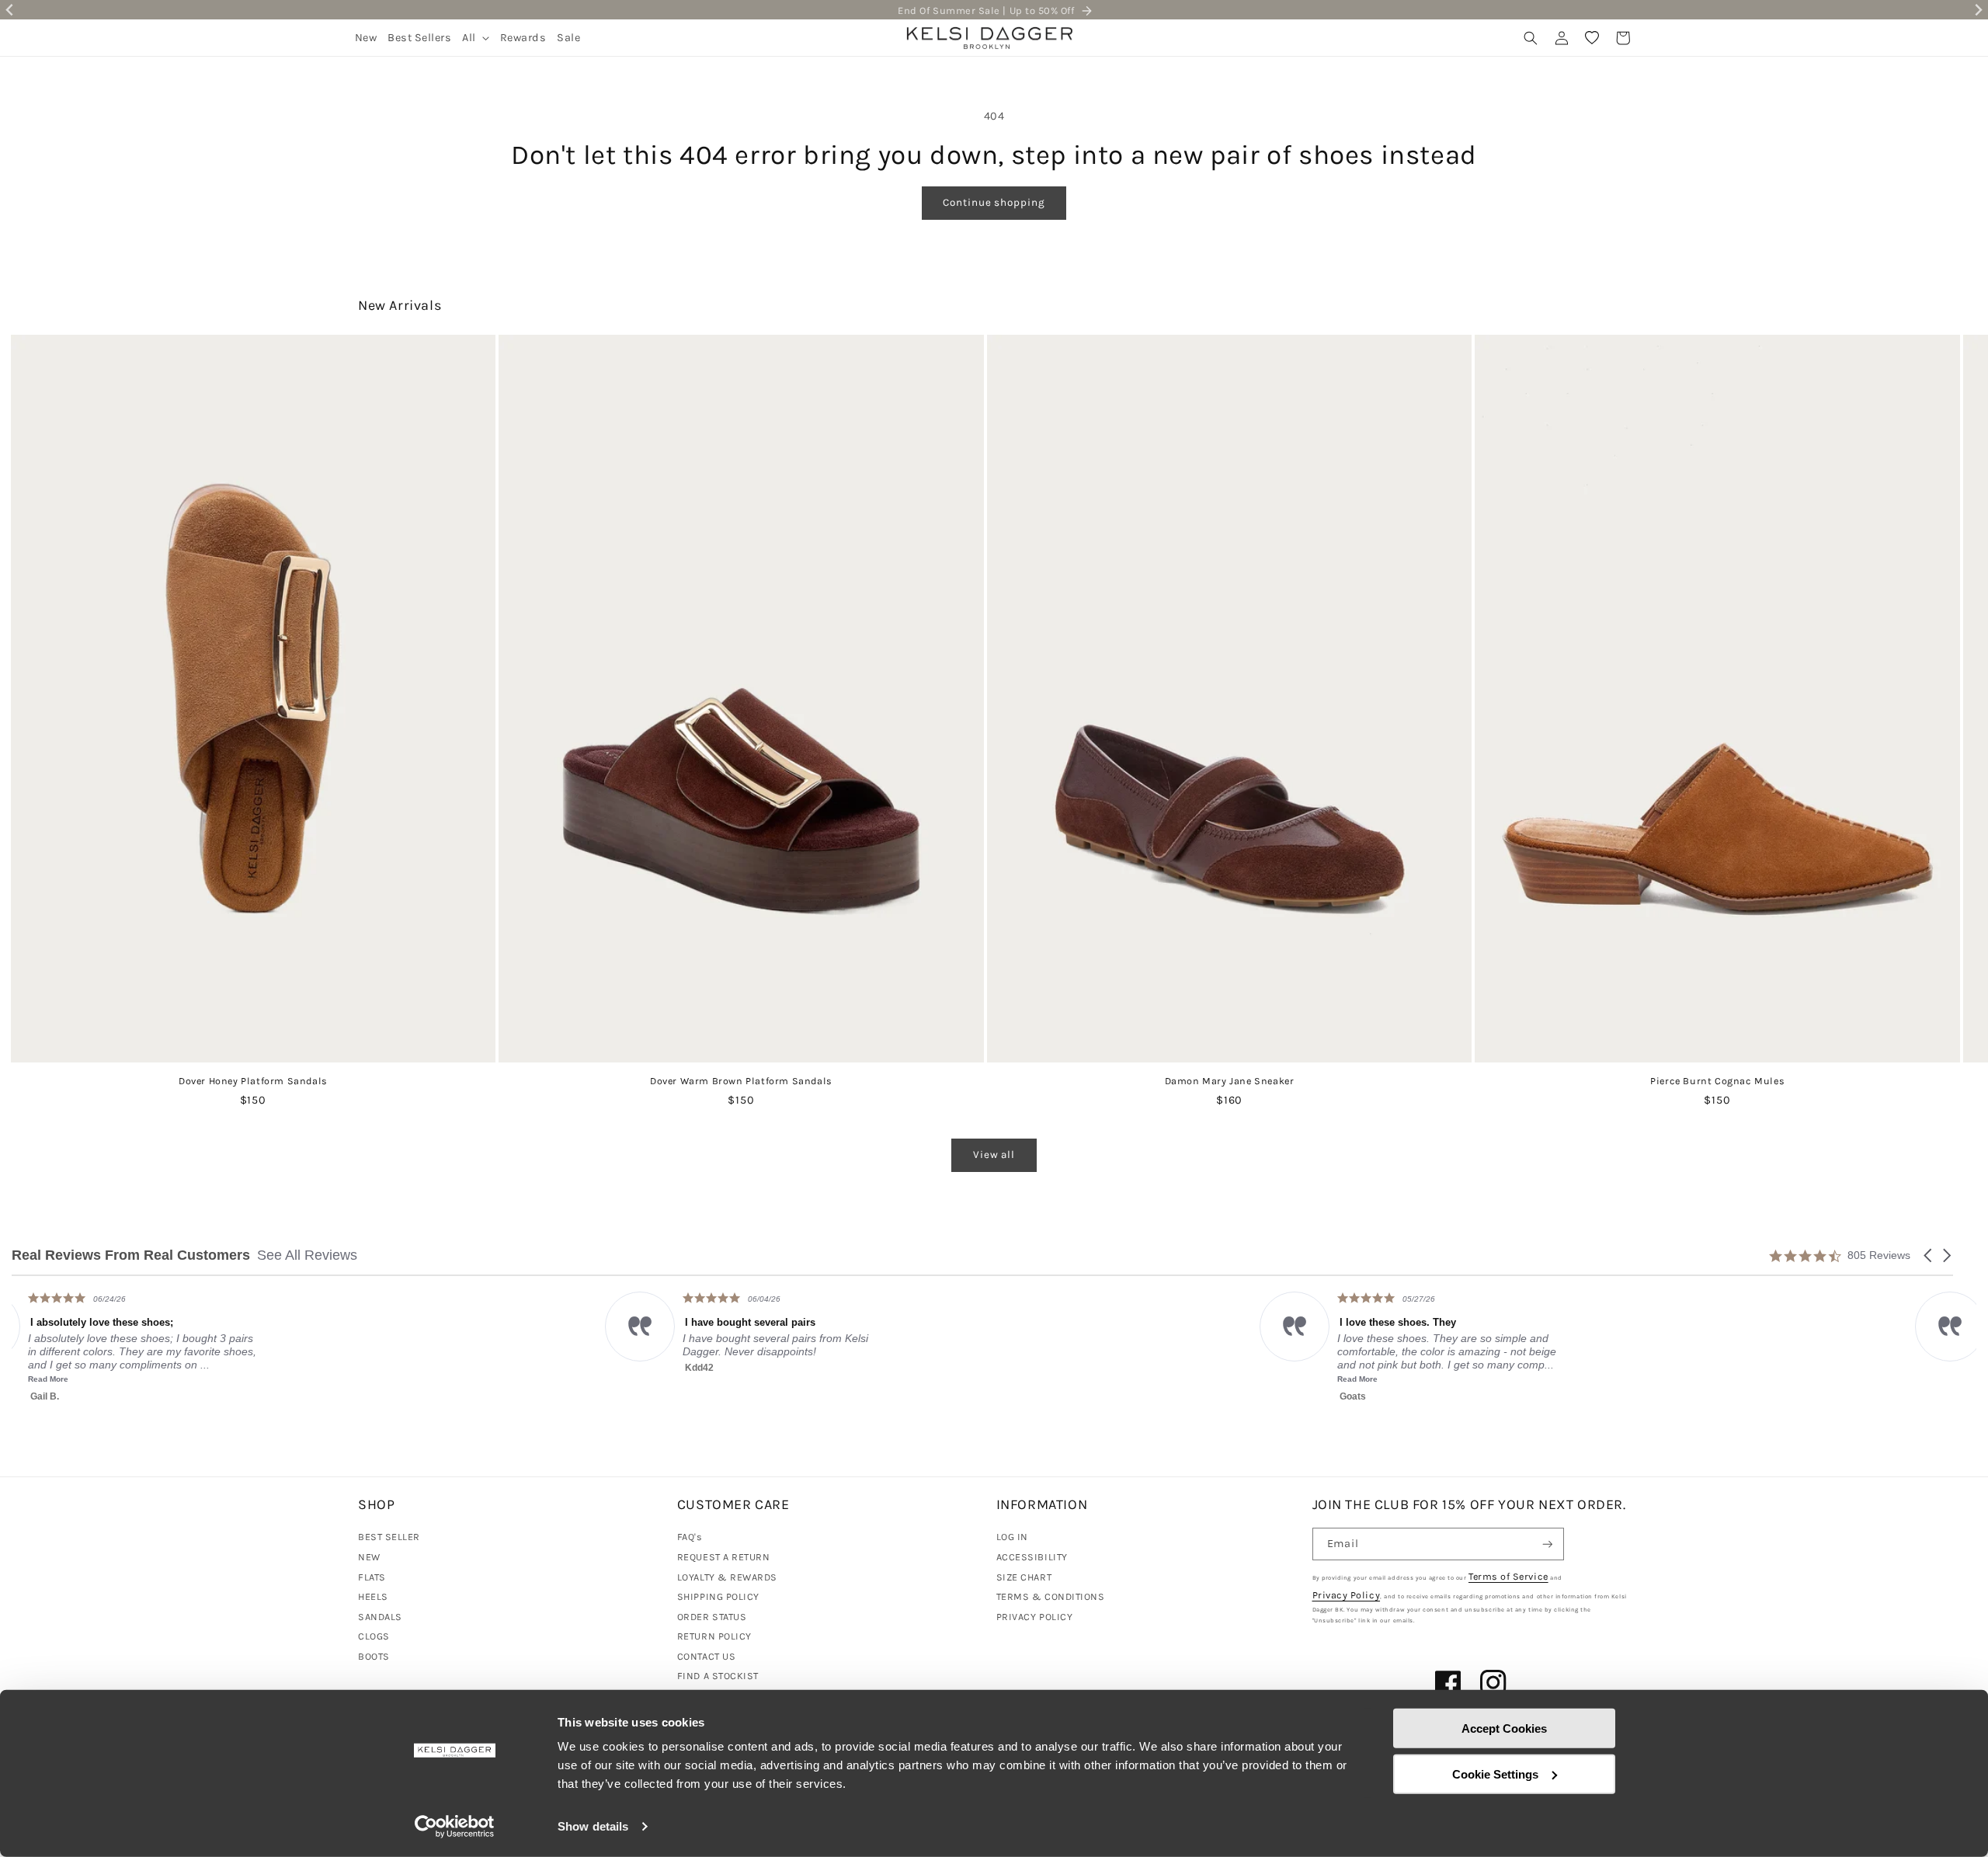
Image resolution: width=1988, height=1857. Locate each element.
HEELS (373, 1596)
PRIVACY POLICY (1035, 1617)
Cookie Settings (1495, 1774)
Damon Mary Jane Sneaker (1230, 1081)
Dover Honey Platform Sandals (253, 1081)
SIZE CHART (1024, 1577)
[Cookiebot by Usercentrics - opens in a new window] (455, 1827)
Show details (593, 1826)
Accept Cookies (1504, 1728)
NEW (369, 1557)
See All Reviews (307, 1255)
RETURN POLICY (714, 1636)
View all (994, 1155)
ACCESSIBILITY (1032, 1557)
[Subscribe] (1548, 1544)
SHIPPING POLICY (718, 1596)
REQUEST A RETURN (724, 1557)
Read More (764, 1379)
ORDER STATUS (712, 1617)
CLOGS (374, 1636)
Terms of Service (1508, 1576)
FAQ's (690, 1537)
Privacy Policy (1347, 1595)
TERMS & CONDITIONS (1051, 1596)
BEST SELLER (389, 1537)
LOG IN (1012, 1537)
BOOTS (374, 1656)
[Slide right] (1931, 609)
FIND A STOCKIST (718, 1676)
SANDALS (380, 1617)
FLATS (372, 1577)
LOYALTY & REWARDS (727, 1577)
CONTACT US (706, 1656)
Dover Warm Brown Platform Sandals (741, 1081)
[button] (476, 38)
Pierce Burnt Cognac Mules (1717, 1081)
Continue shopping (994, 202)
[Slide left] (57, 609)
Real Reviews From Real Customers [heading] (131, 1255)
